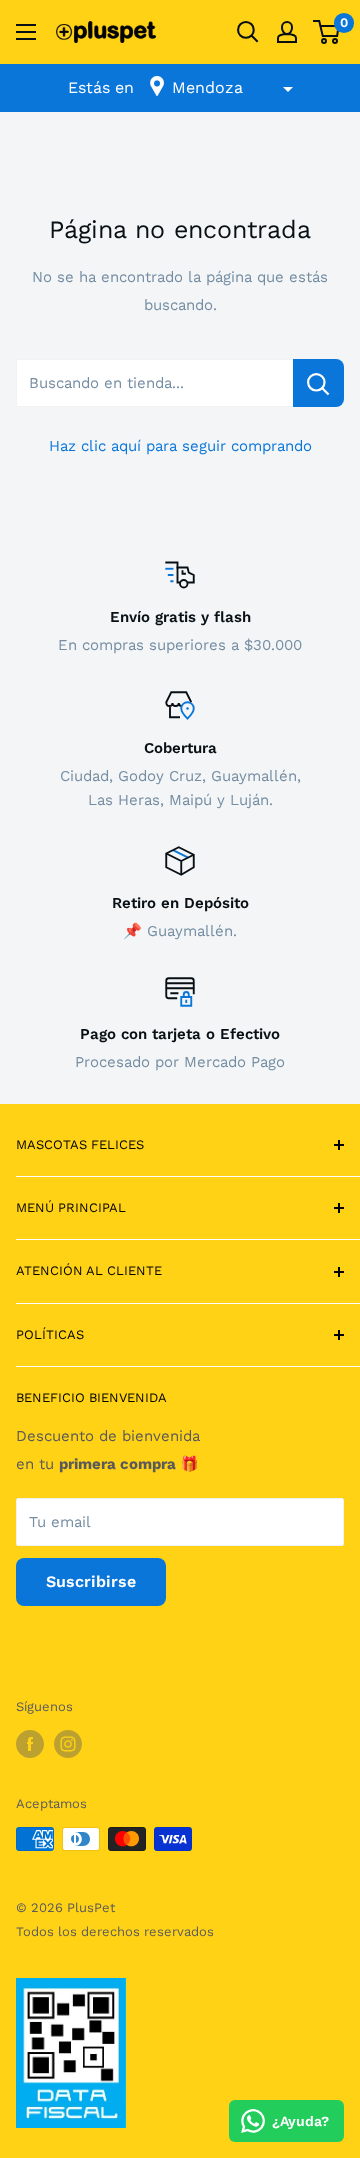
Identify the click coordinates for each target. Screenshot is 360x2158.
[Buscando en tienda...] (318, 383)
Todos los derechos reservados (115, 1931)
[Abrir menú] (26, 32)
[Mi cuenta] (287, 32)
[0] (327, 32)
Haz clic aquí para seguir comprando (180, 446)
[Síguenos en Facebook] (30, 1744)
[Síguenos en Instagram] (68, 1744)
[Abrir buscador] (248, 32)
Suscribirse (91, 1581)
